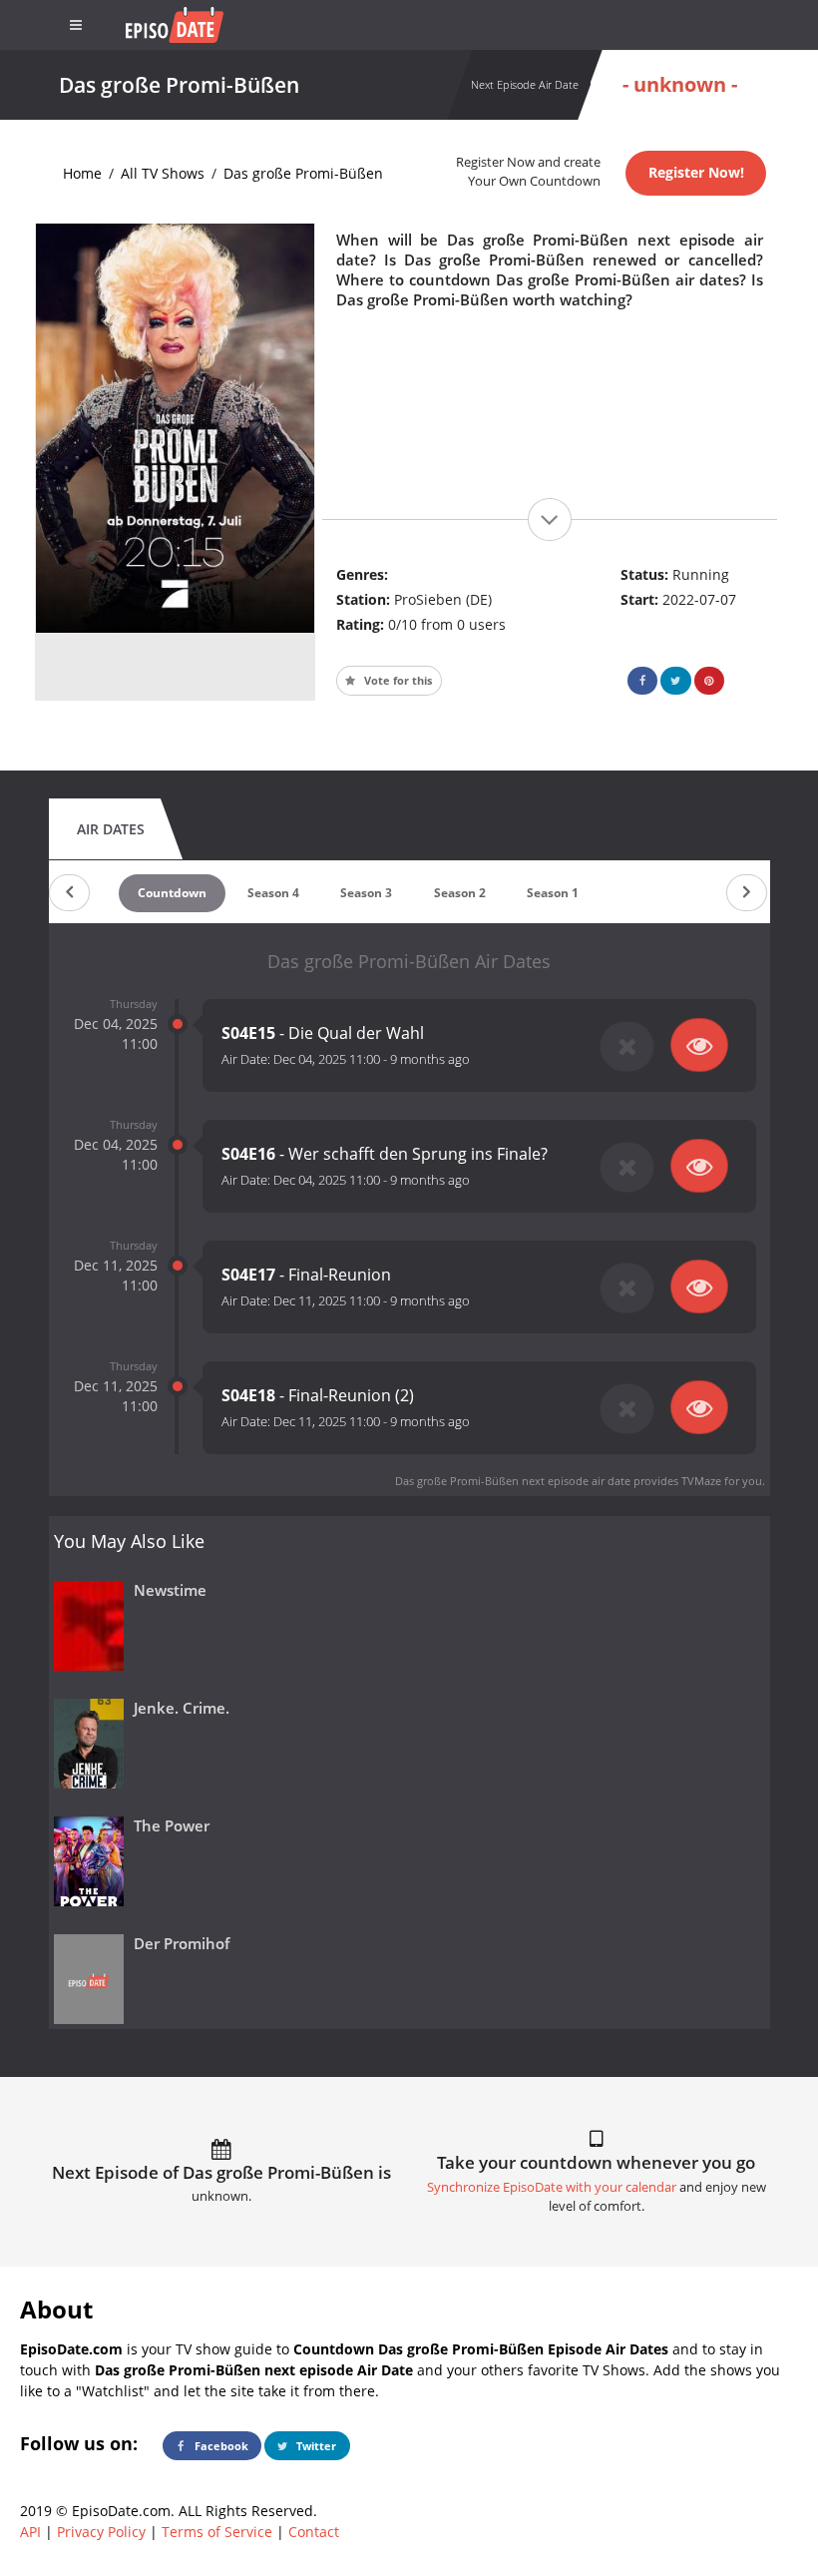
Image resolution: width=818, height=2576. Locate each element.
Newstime (170, 1590)
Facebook (220, 2446)
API (30, 2532)
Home (82, 173)
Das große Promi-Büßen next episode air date (513, 1481)
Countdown (172, 893)
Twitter (315, 2446)
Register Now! (696, 172)
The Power (172, 1826)
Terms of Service (217, 2532)
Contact (314, 2532)
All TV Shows (163, 173)
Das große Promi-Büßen (303, 173)
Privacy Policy (101, 2532)
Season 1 (553, 893)
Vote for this (397, 680)
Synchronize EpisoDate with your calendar (552, 2187)
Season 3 (366, 893)
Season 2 (460, 893)
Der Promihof (182, 1944)
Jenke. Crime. (182, 1708)
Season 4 (273, 893)
